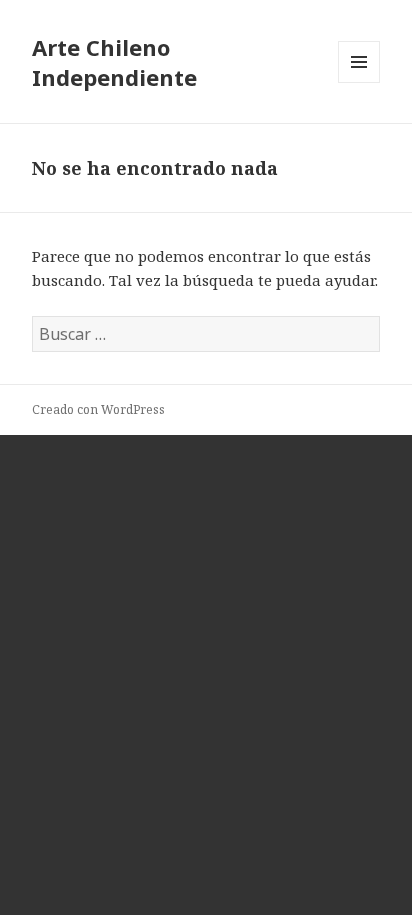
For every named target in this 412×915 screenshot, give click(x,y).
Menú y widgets (359, 82)
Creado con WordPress (98, 409)
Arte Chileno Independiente (114, 62)
